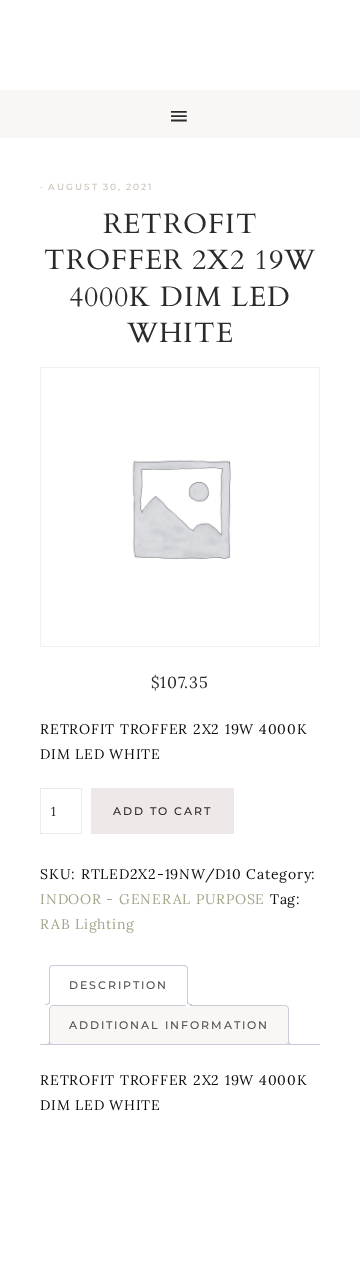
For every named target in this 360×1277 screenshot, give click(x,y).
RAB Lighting (87, 924)
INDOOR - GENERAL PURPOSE (152, 899)
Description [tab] (118, 985)
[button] (180, 114)
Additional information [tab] (169, 1025)
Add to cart (162, 811)
